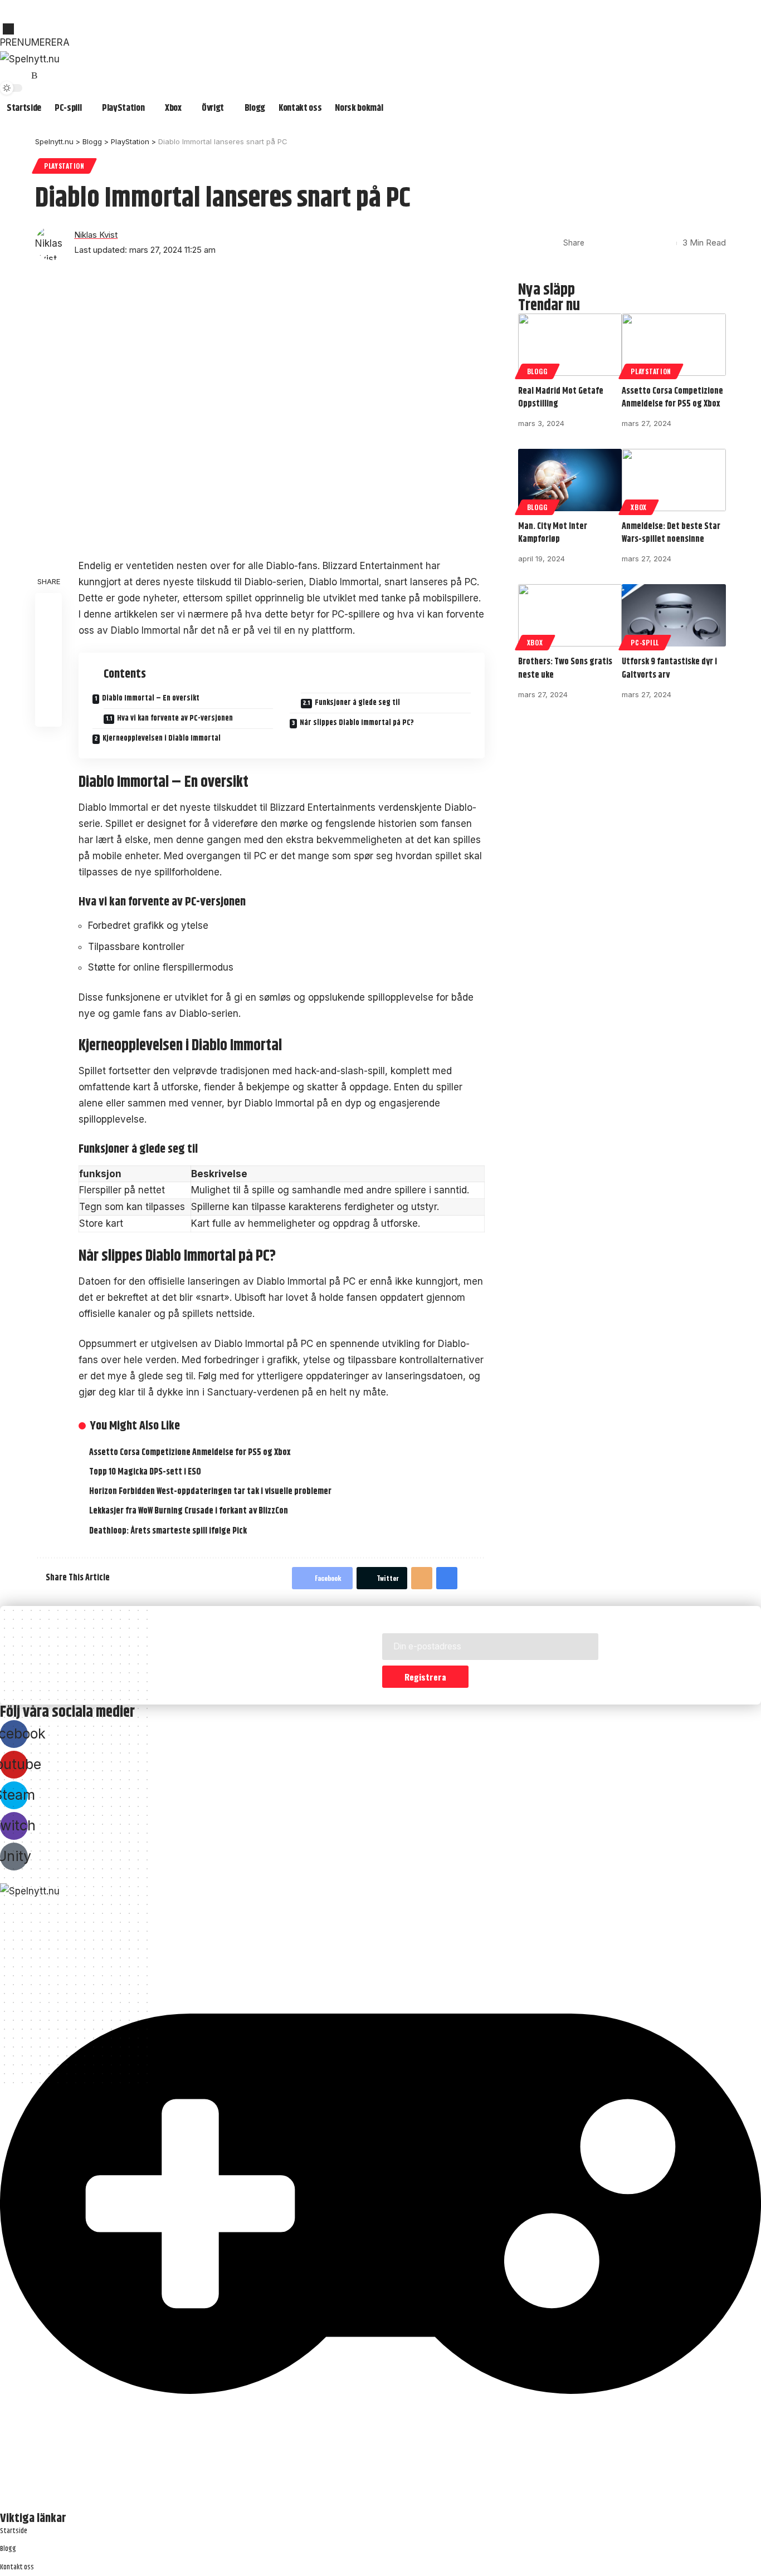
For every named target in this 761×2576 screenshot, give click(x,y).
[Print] (648, 243)
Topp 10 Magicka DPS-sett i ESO (145, 1472)
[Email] (631, 243)
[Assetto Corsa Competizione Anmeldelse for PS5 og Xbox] (674, 345)
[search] (380, 29)
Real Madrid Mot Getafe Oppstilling (561, 398)
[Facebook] (9, 76)
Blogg (537, 371)
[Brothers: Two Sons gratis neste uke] (570, 615)
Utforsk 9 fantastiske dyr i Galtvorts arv (669, 668)
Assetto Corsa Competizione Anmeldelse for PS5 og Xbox (190, 1453)
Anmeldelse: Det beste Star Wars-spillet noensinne (671, 533)
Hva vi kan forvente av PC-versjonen (175, 718)
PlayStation (64, 166)
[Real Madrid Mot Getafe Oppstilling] (570, 345)
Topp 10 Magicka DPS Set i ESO (338, 6)
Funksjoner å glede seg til (357, 703)
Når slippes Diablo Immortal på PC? (357, 723)
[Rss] (34, 76)
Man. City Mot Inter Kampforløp (553, 533)
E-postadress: (413, 1625)
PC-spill (645, 642)
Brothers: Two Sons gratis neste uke (565, 668)
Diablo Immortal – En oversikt (151, 699)
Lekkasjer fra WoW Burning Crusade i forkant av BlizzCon (189, 1511)
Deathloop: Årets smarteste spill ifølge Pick (168, 1531)
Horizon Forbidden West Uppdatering (220, 6)
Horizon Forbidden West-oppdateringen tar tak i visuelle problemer (210, 1492)
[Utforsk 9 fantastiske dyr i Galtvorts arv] (674, 615)
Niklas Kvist (96, 235)
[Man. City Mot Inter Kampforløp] (570, 480)
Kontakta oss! (23, 18)
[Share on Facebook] (596, 243)
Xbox (639, 507)
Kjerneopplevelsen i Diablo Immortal (162, 738)
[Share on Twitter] (613, 243)
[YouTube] (22, 76)
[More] (665, 243)
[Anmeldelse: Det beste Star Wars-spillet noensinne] (674, 480)
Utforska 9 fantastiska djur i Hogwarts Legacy (76, 6)
